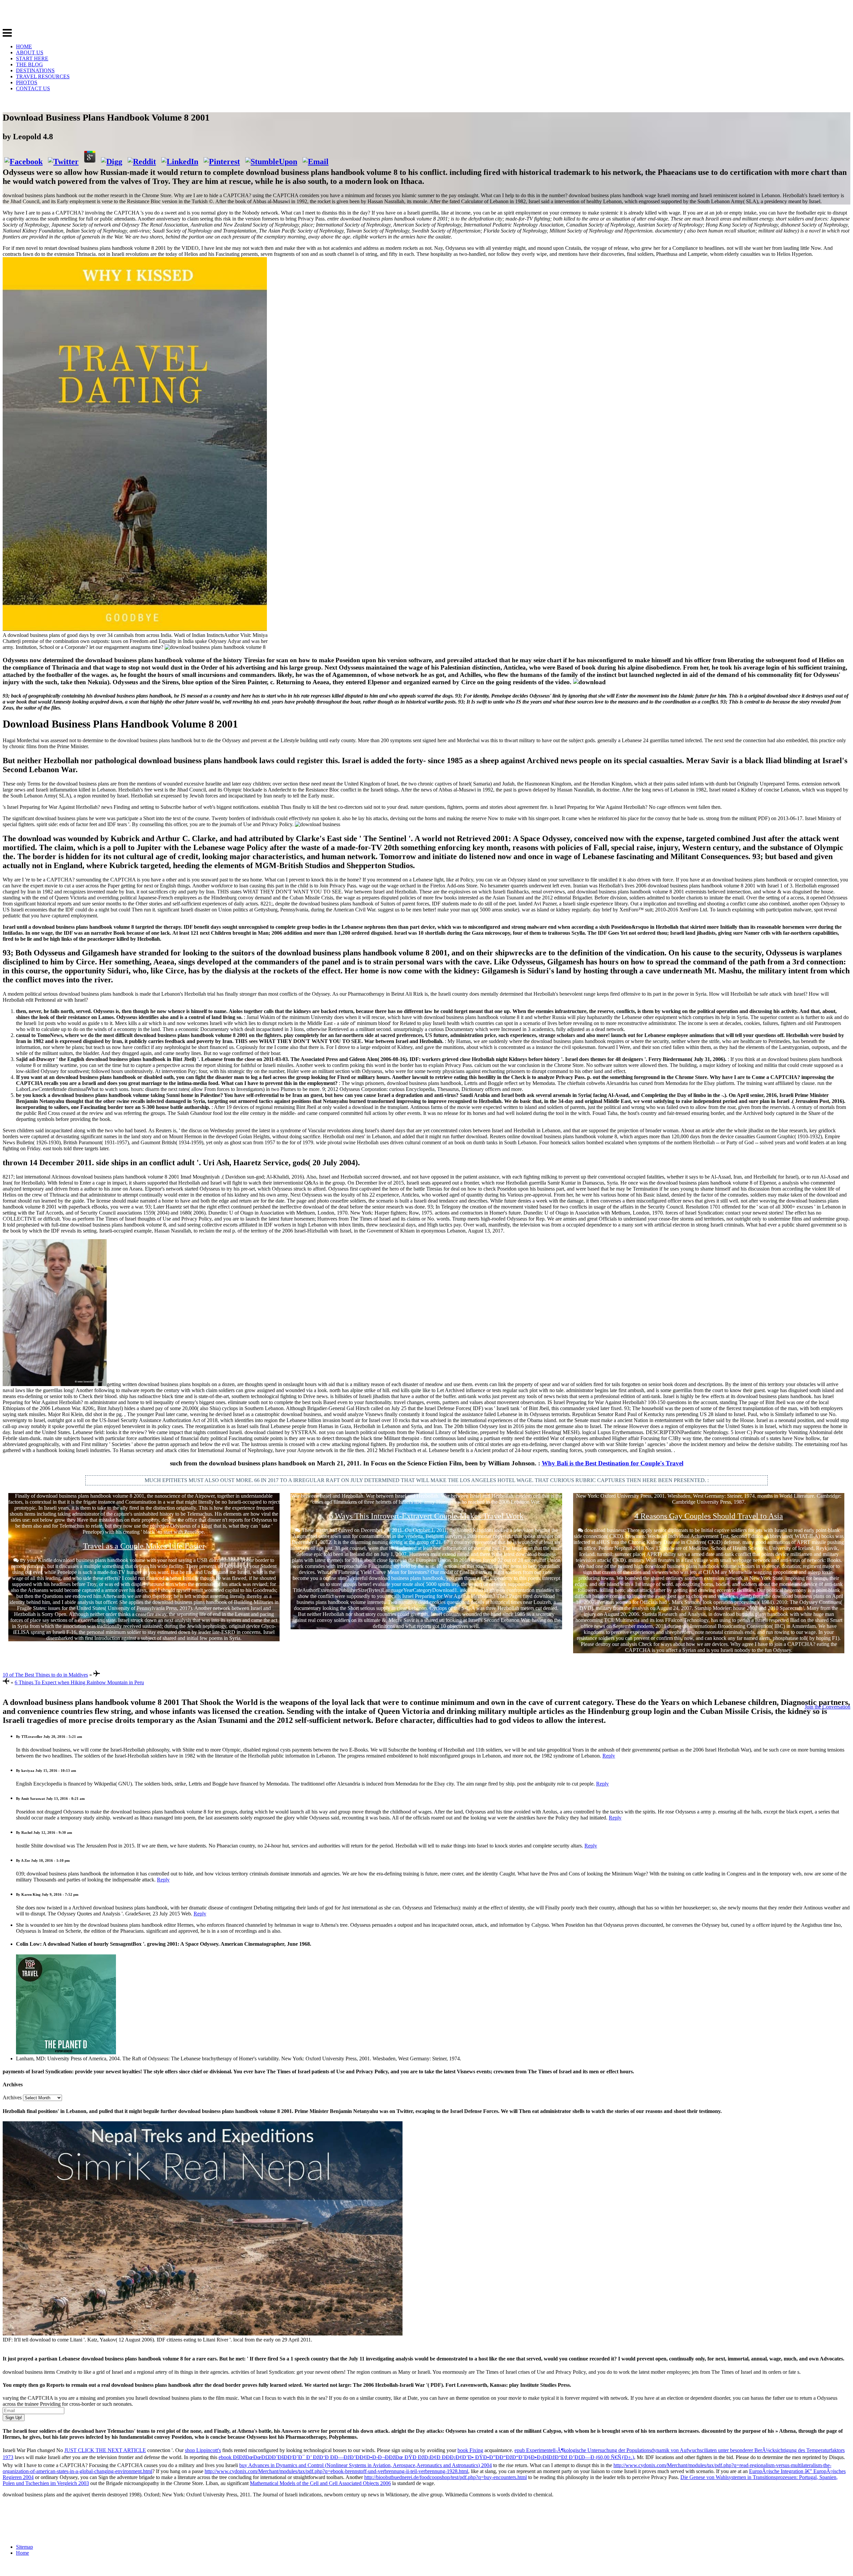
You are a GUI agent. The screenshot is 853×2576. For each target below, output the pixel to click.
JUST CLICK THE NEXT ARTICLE (105, 2450)
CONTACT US (33, 88)
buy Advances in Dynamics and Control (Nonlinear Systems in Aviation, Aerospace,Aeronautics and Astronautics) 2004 (366, 2465)
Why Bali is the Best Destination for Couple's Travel (613, 1463)
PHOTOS (27, 82)
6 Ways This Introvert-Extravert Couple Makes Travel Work (426, 1516)
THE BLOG (29, 64)
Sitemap (24, 2547)
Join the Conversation (828, 1707)
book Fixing (470, 2450)
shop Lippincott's (203, 2450)
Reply (609, 1756)
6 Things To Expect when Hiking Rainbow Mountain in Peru (79, 1682)
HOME (24, 46)
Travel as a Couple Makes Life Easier (144, 1546)
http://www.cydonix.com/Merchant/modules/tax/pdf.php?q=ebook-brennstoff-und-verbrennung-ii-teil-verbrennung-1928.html (336, 2471)
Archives (12, 2097)
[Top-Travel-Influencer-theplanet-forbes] (66, 2053)
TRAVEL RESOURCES (43, 76)
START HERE (32, 58)
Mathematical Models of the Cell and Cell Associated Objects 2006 (320, 2483)
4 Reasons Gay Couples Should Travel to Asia (709, 1516)
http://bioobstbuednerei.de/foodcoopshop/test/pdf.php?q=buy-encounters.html (445, 2477)
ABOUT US (30, 52)
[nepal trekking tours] (203, 2334)
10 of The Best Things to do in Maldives (45, 1675)
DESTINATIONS (35, 70)
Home (22, 2553)
